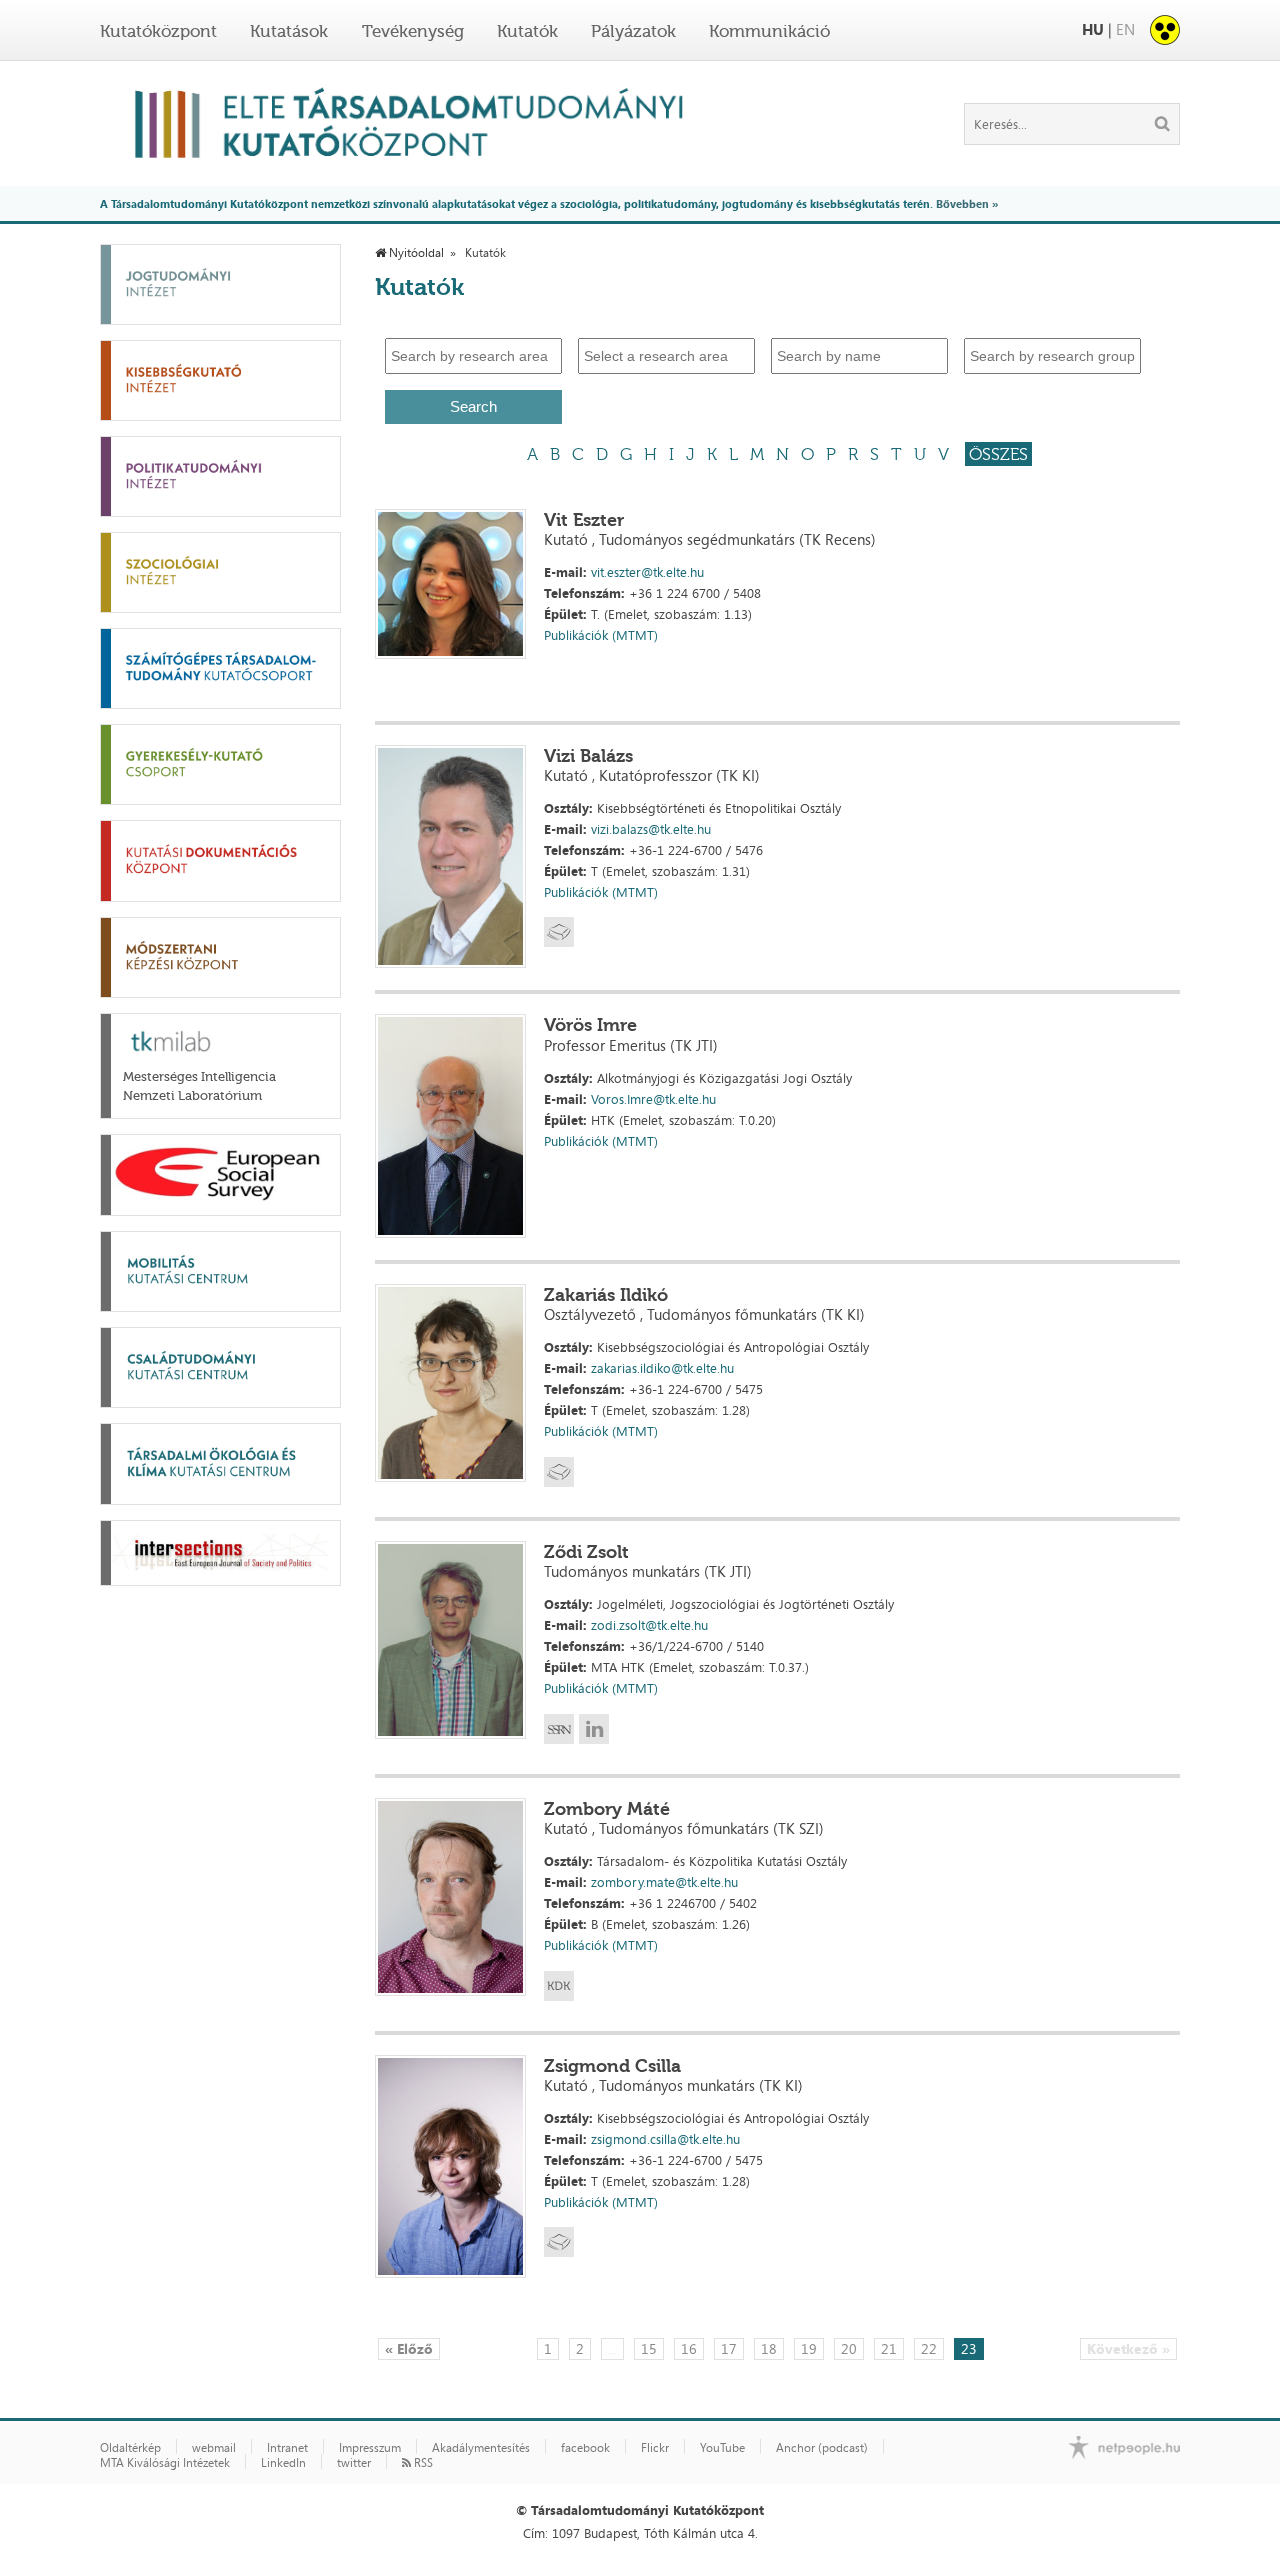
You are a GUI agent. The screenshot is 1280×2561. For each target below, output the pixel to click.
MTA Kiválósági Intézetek (165, 2463)
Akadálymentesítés (481, 2448)
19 (809, 2348)
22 (929, 2348)
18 (769, 2348)
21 (889, 2348)
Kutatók (527, 31)
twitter (354, 2463)
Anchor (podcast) (822, 2448)
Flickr (655, 2448)
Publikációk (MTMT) (601, 635)
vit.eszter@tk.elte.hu (647, 572)
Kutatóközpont (158, 31)
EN (1125, 29)
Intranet (287, 2448)
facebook (585, 2448)
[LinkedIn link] (594, 1729)
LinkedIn (283, 2463)
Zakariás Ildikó (606, 1295)
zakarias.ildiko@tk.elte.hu (662, 1368)
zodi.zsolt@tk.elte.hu (649, 1625)
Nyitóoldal (415, 253)
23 (969, 2348)
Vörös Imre (590, 1025)
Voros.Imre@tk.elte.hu (653, 1099)
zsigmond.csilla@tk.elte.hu (665, 2139)
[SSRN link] (559, 1729)
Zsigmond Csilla (612, 2066)
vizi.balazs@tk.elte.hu (651, 829)
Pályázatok (633, 31)
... (612, 2348)
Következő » (1128, 2348)
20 (849, 2348)
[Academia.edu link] (559, 932)
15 (649, 2348)
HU (1093, 29)
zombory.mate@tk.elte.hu (664, 1882)
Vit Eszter (584, 520)
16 (689, 2348)
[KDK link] (559, 1986)
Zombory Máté (607, 1809)
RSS (422, 2463)
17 (729, 2348)
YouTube (722, 2448)
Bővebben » (967, 203)
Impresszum (370, 2448)
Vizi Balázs (588, 756)
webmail (214, 2448)
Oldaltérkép (130, 2448)
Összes (998, 454)
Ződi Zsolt (586, 1552)
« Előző (409, 2348)
